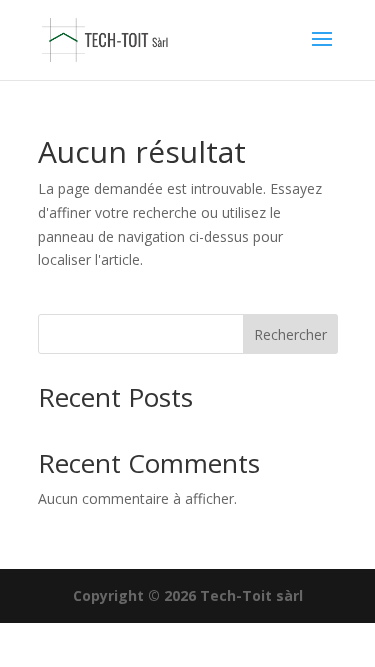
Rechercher (290, 334)
